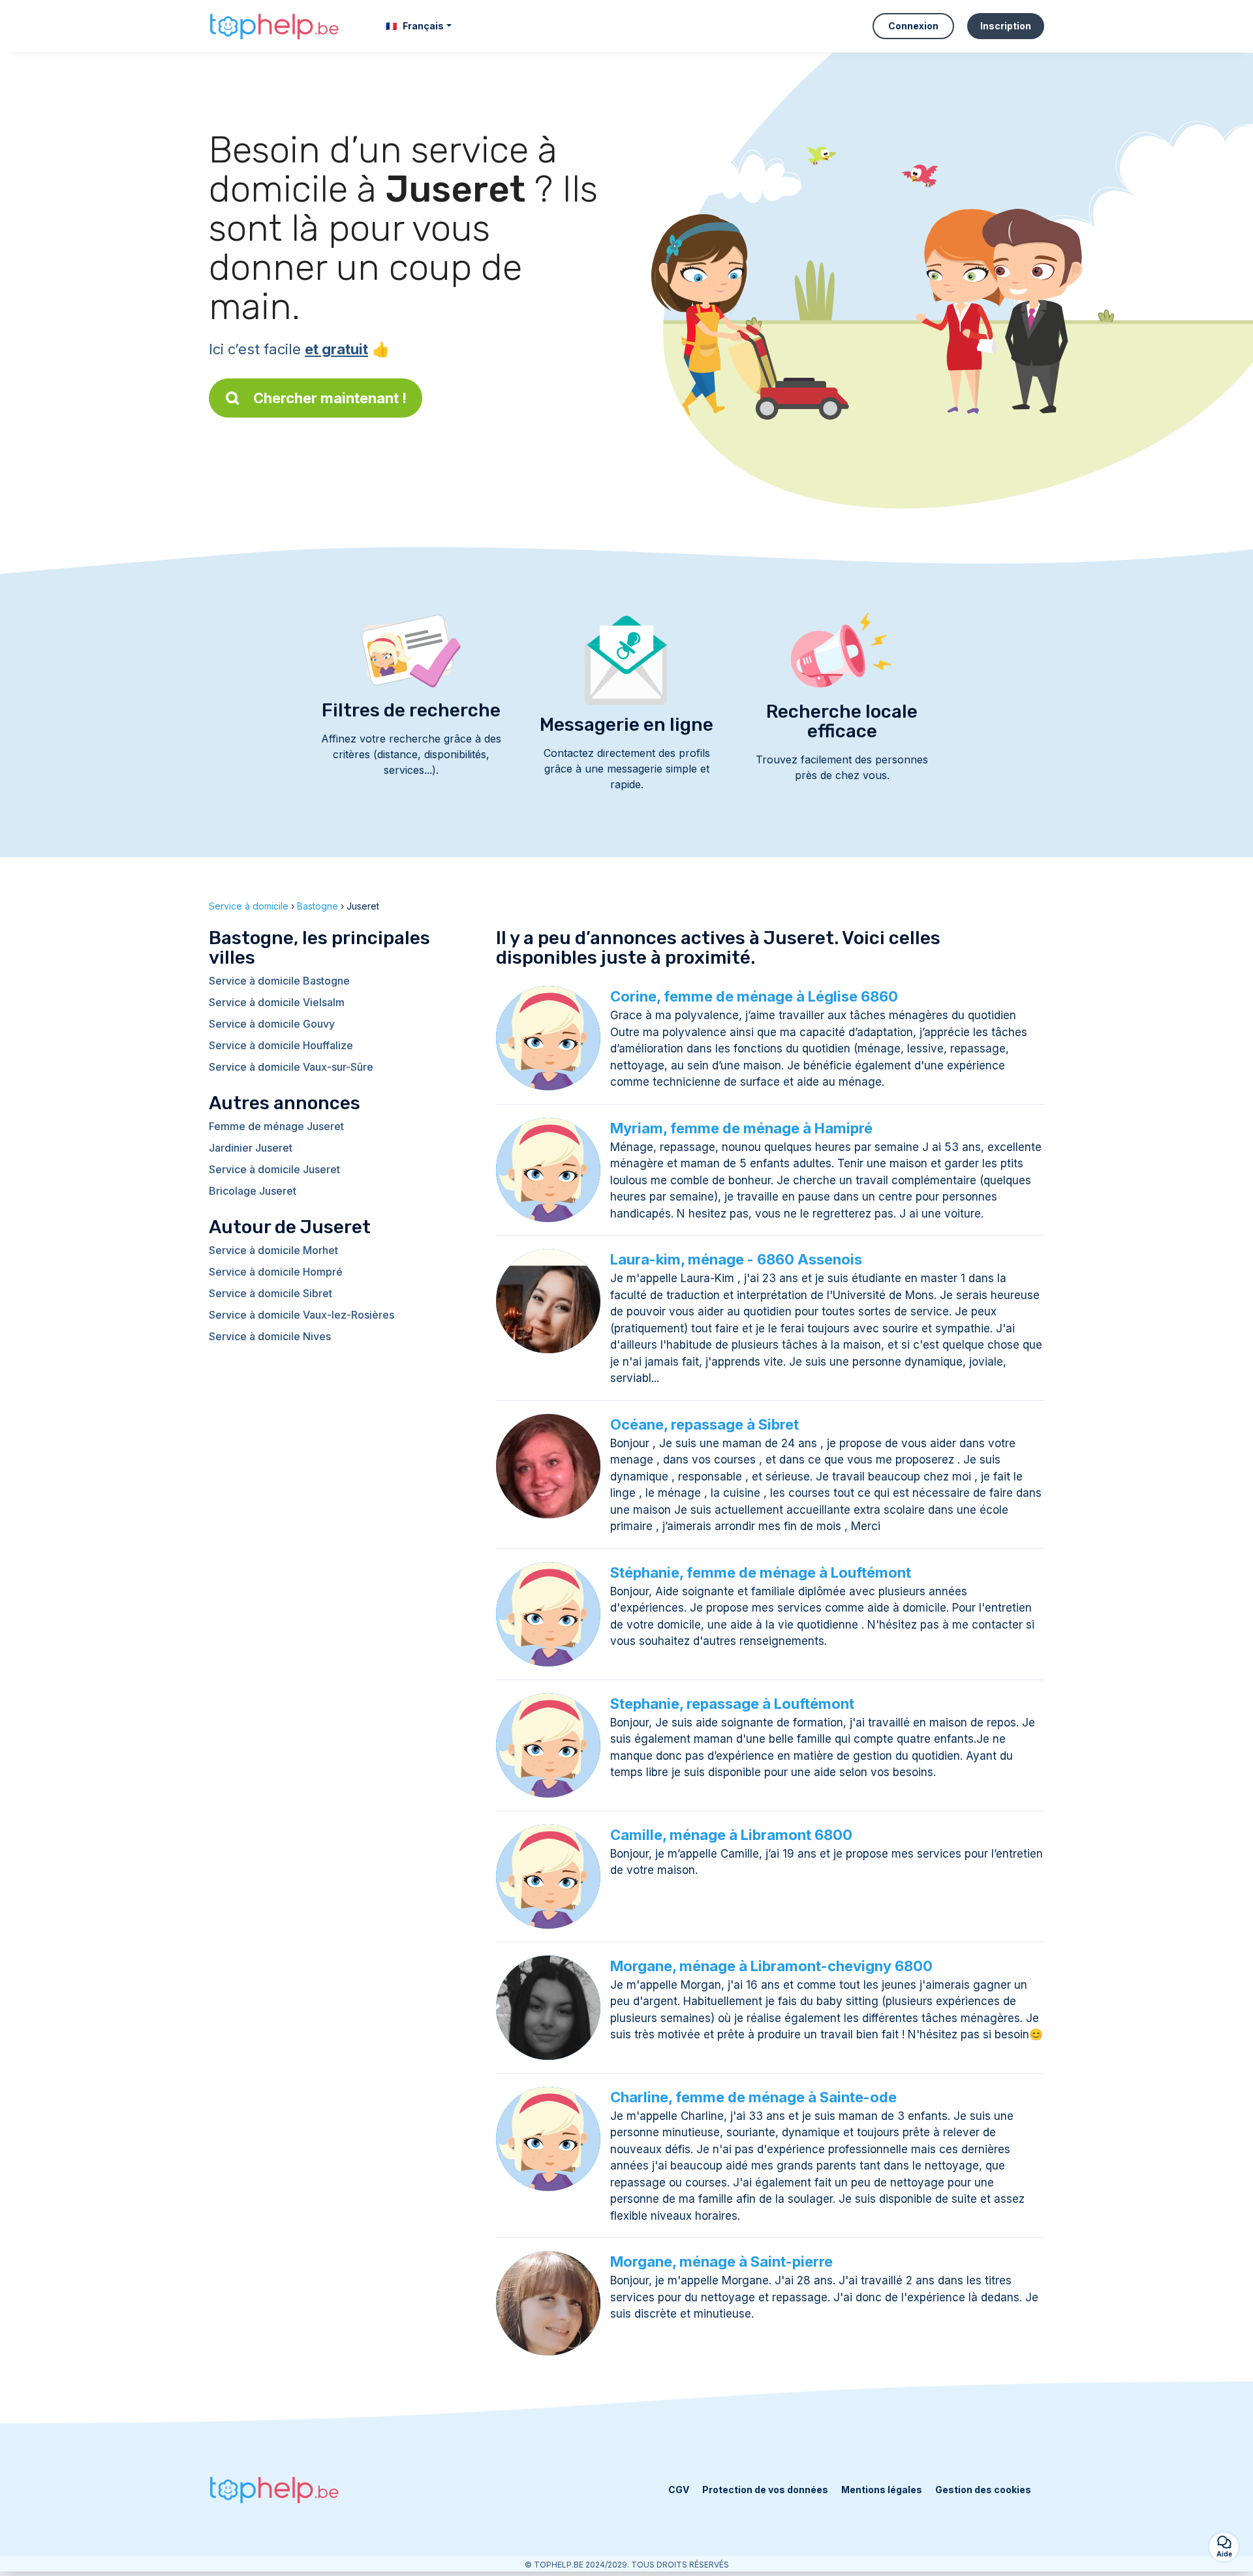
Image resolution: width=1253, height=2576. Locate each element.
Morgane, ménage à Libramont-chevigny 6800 (771, 1966)
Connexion (913, 26)
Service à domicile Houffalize (281, 1045)
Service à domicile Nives (270, 1336)
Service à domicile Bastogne (279, 981)
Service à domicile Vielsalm (277, 1002)
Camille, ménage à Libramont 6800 (731, 1835)
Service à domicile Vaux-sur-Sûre (291, 1067)
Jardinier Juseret (251, 1148)
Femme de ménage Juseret (276, 1126)
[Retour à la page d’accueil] (274, 26)
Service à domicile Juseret (274, 1169)
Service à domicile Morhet (273, 1250)
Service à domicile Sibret (271, 1293)
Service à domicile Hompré (276, 1272)
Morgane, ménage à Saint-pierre (721, 2262)
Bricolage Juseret (253, 1191)
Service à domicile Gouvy (272, 1024)
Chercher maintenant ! (330, 398)
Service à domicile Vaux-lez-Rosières (302, 1315)
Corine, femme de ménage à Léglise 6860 (754, 996)
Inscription (1006, 26)
